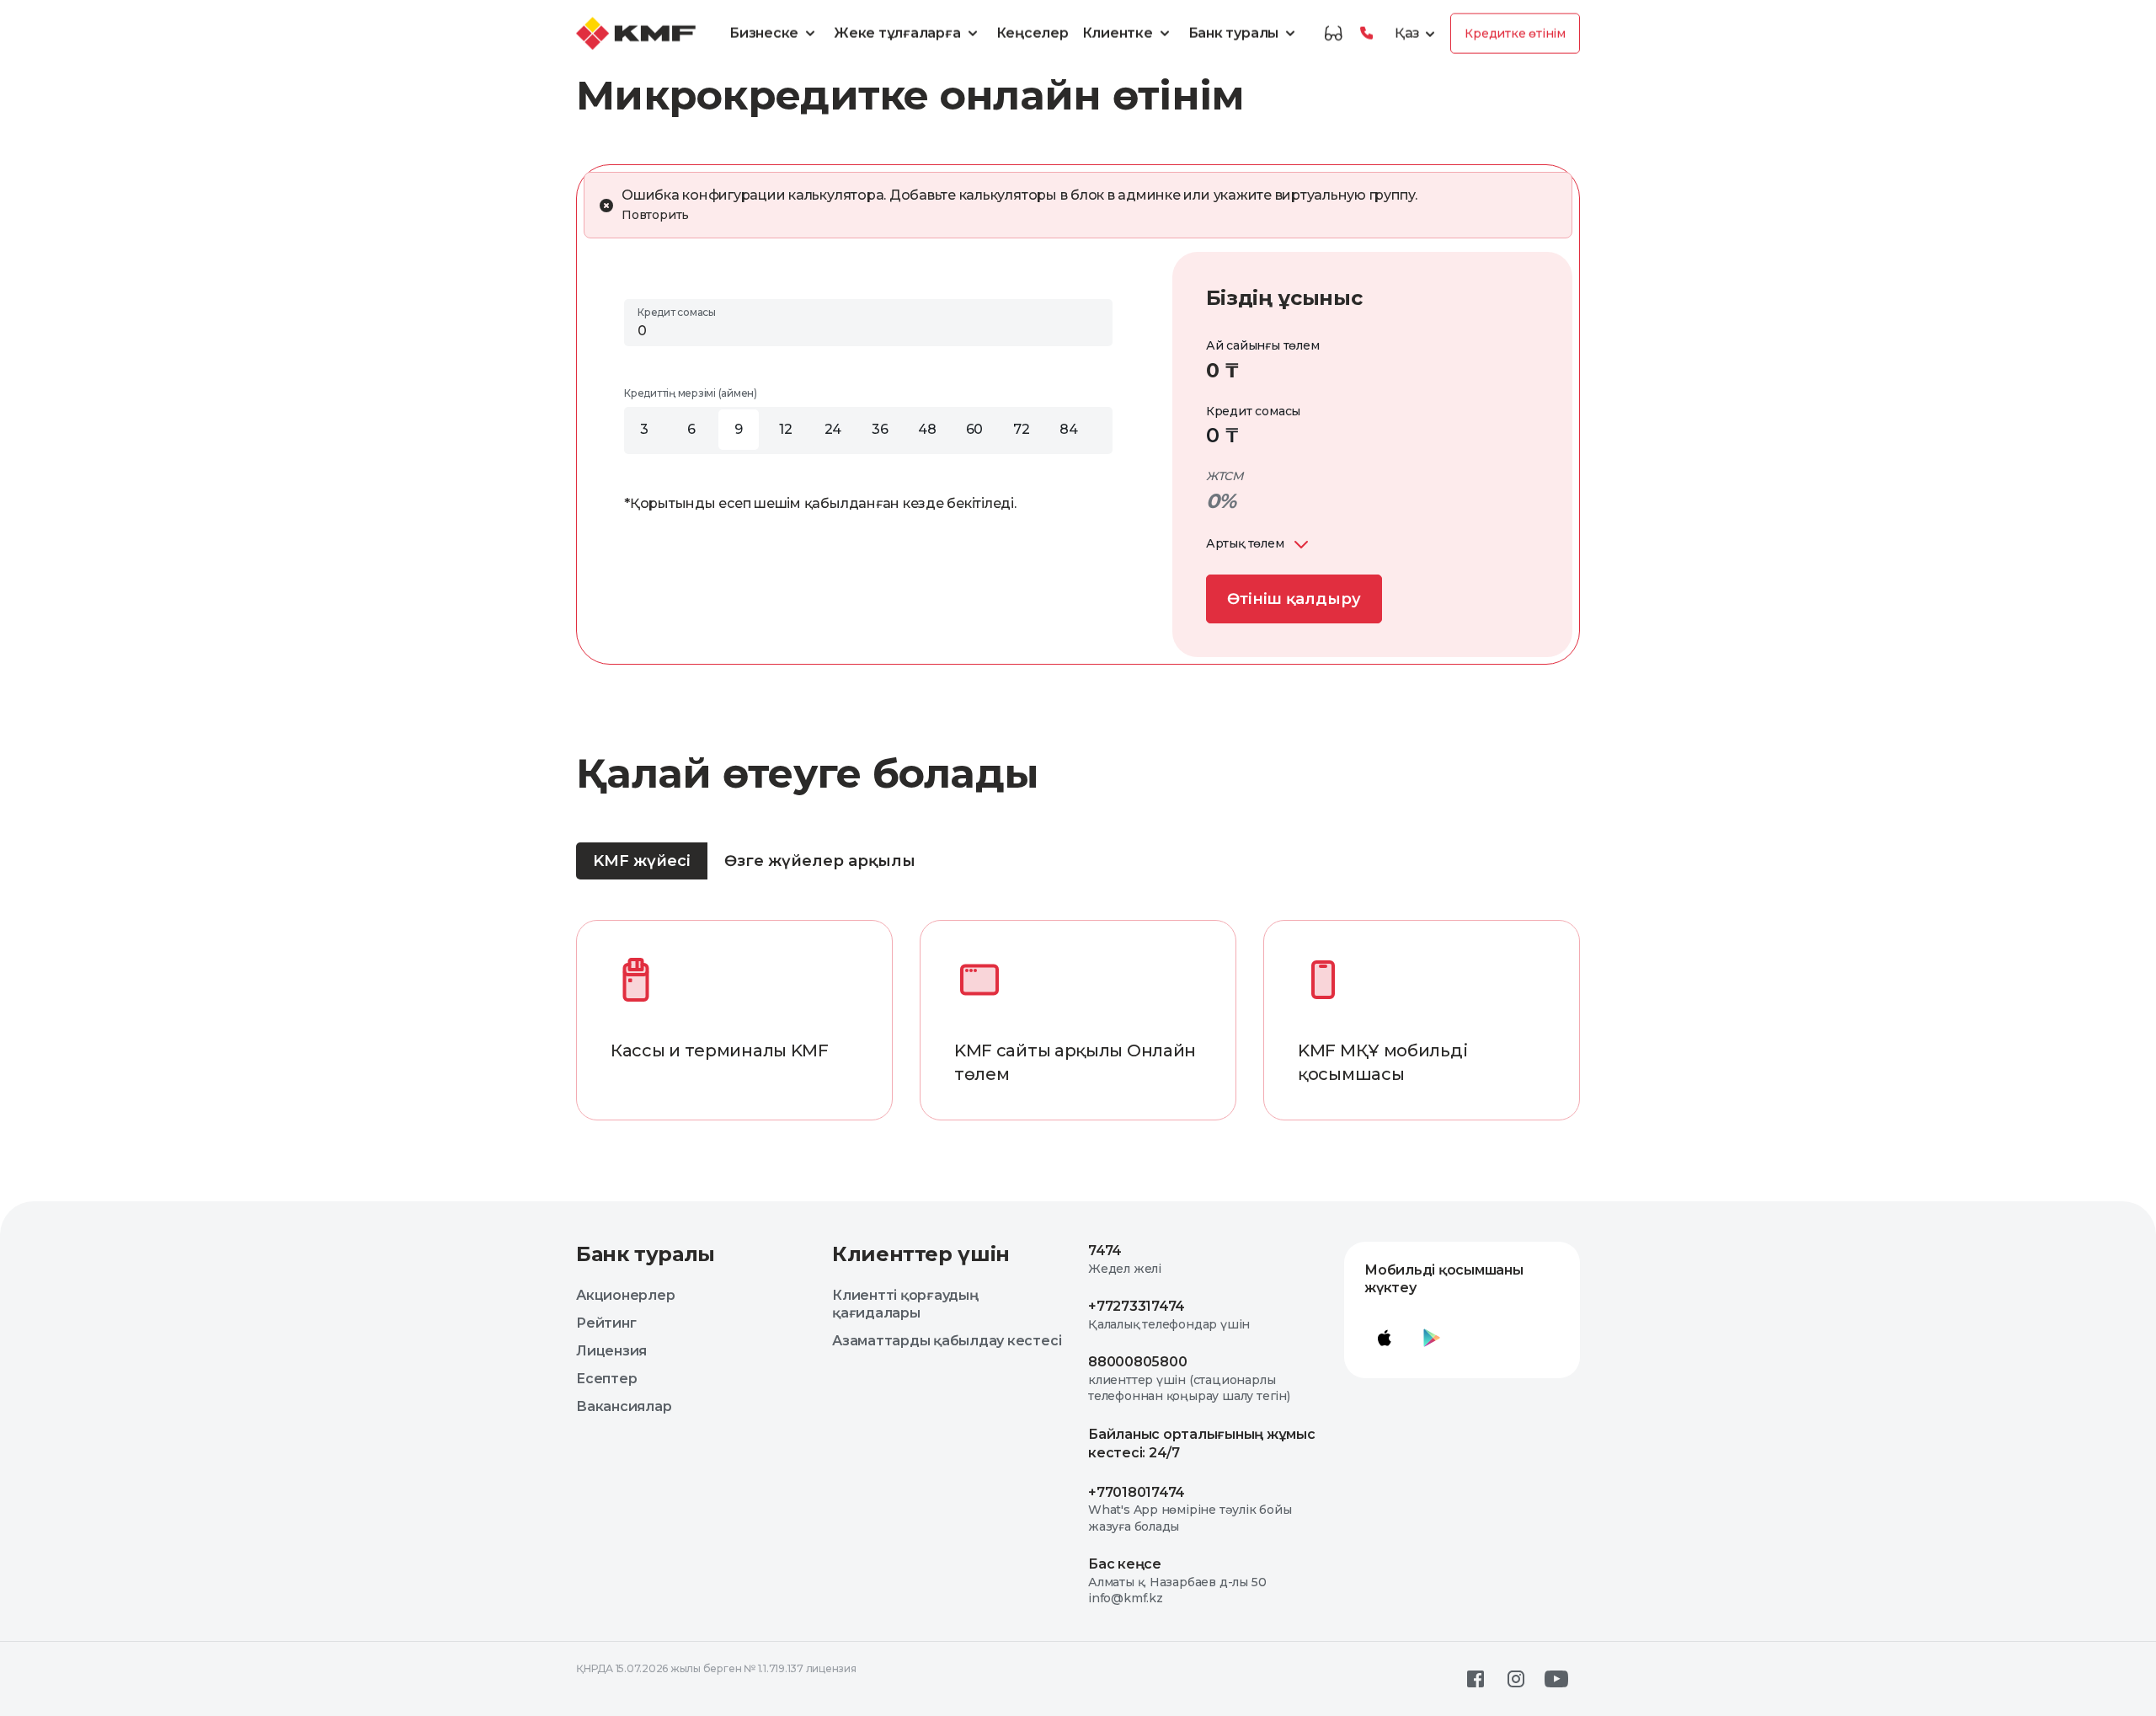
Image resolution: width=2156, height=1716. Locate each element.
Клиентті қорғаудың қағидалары (905, 1304)
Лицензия (611, 1351)
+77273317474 (1137, 1306)
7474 (1105, 1251)
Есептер (606, 1379)
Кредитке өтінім (1515, 34)
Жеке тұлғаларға (897, 33)
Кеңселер (1033, 33)
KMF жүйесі (642, 861)
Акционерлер (625, 1295)
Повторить (655, 215)
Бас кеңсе (1125, 1564)
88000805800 (1137, 1362)
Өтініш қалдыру (1294, 599)
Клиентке (1118, 33)
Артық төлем (1245, 543)
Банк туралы (1233, 33)
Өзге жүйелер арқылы (820, 861)
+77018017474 (1137, 1492)
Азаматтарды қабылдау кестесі (947, 1341)
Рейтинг (606, 1323)
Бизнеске (764, 33)
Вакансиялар (624, 1406)
